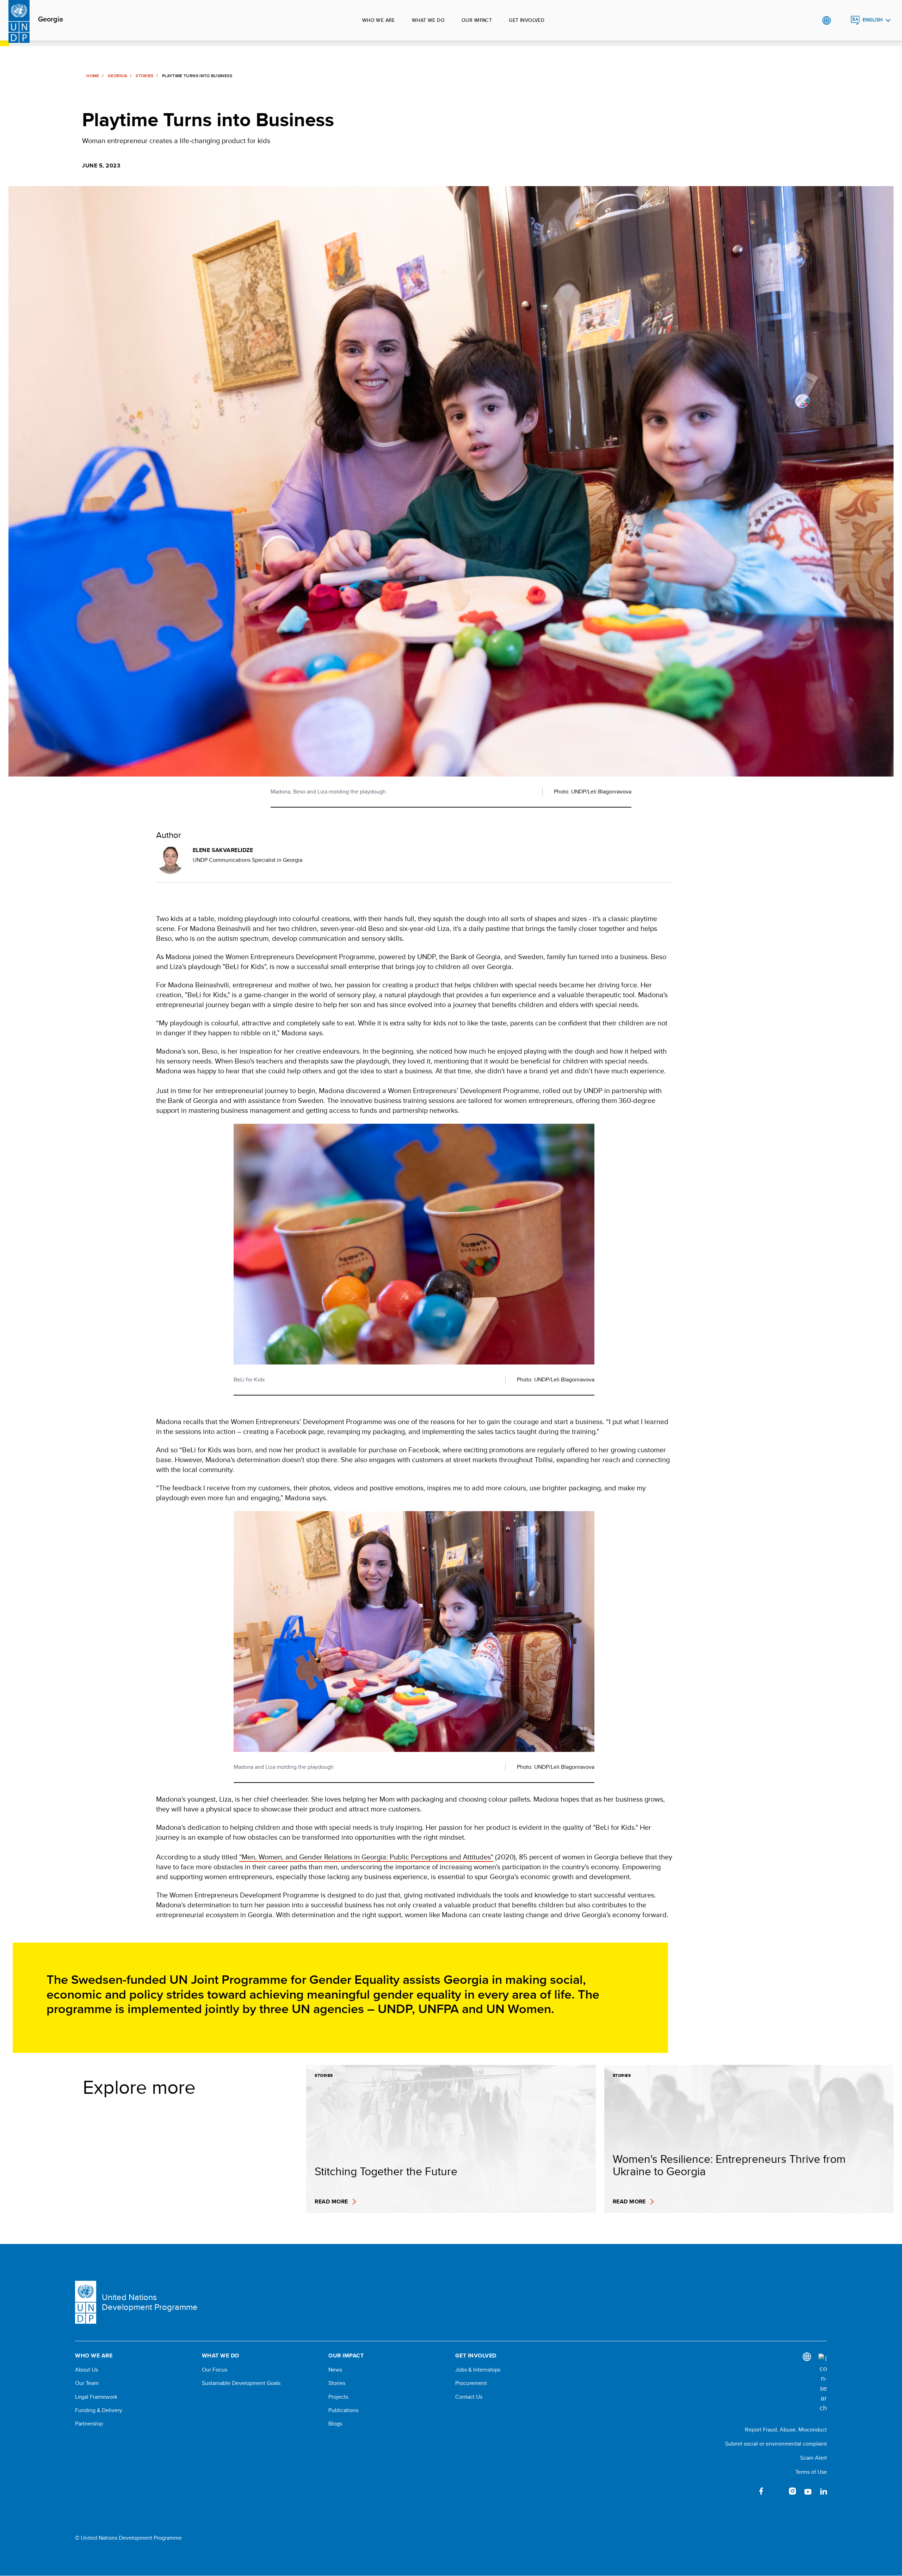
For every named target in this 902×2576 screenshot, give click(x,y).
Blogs (335, 2424)
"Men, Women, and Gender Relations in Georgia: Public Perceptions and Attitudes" (366, 1857)
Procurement (471, 2383)
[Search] (823, 2383)
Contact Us (469, 2397)
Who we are (379, 20)
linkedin (823, 2491)
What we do (428, 20)
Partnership (89, 2424)
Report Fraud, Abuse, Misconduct (786, 2430)
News (335, 2370)
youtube (808, 2491)
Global (826, 20)
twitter (777, 2491)
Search (841, 20)
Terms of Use (811, 2472)
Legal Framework (96, 2397)
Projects (338, 2397)
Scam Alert (814, 2458)
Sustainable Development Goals (241, 2383)
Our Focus (215, 2370)
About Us (87, 2370)
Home (93, 76)
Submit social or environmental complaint (776, 2444)
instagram (792, 2491)
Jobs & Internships (478, 2370)
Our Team (87, 2383)
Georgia (51, 19)
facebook (761, 2491)
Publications (343, 2410)
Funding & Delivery (99, 2410)
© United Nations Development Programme (128, 2538)
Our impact (477, 20)
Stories (145, 76)
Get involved (527, 20)
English (873, 20)
